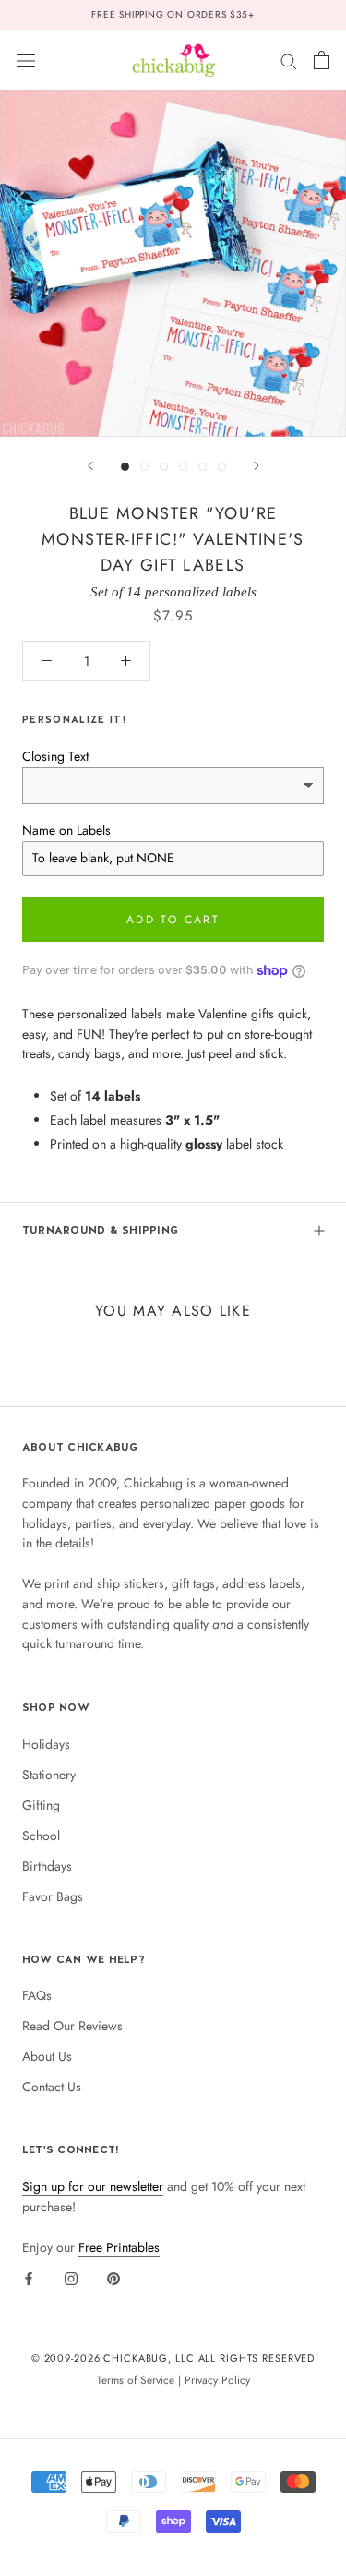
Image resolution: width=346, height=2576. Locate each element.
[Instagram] (71, 2278)
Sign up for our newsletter (93, 2186)
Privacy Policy (217, 2380)
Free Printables (119, 2247)
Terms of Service (136, 2380)
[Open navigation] (26, 60)
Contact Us (52, 2087)
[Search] (289, 60)
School (41, 1836)
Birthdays (47, 1866)
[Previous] (90, 466)
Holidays (46, 1744)
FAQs (37, 1995)
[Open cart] (322, 60)
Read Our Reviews (72, 2026)
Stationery (49, 1775)
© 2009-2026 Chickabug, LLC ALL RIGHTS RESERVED (173, 2358)
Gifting (41, 1805)
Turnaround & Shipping (100, 1230)
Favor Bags (53, 1896)
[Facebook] (29, 2278)
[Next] (257, 466)
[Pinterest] (113, 2278)
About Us (47, 2056)
